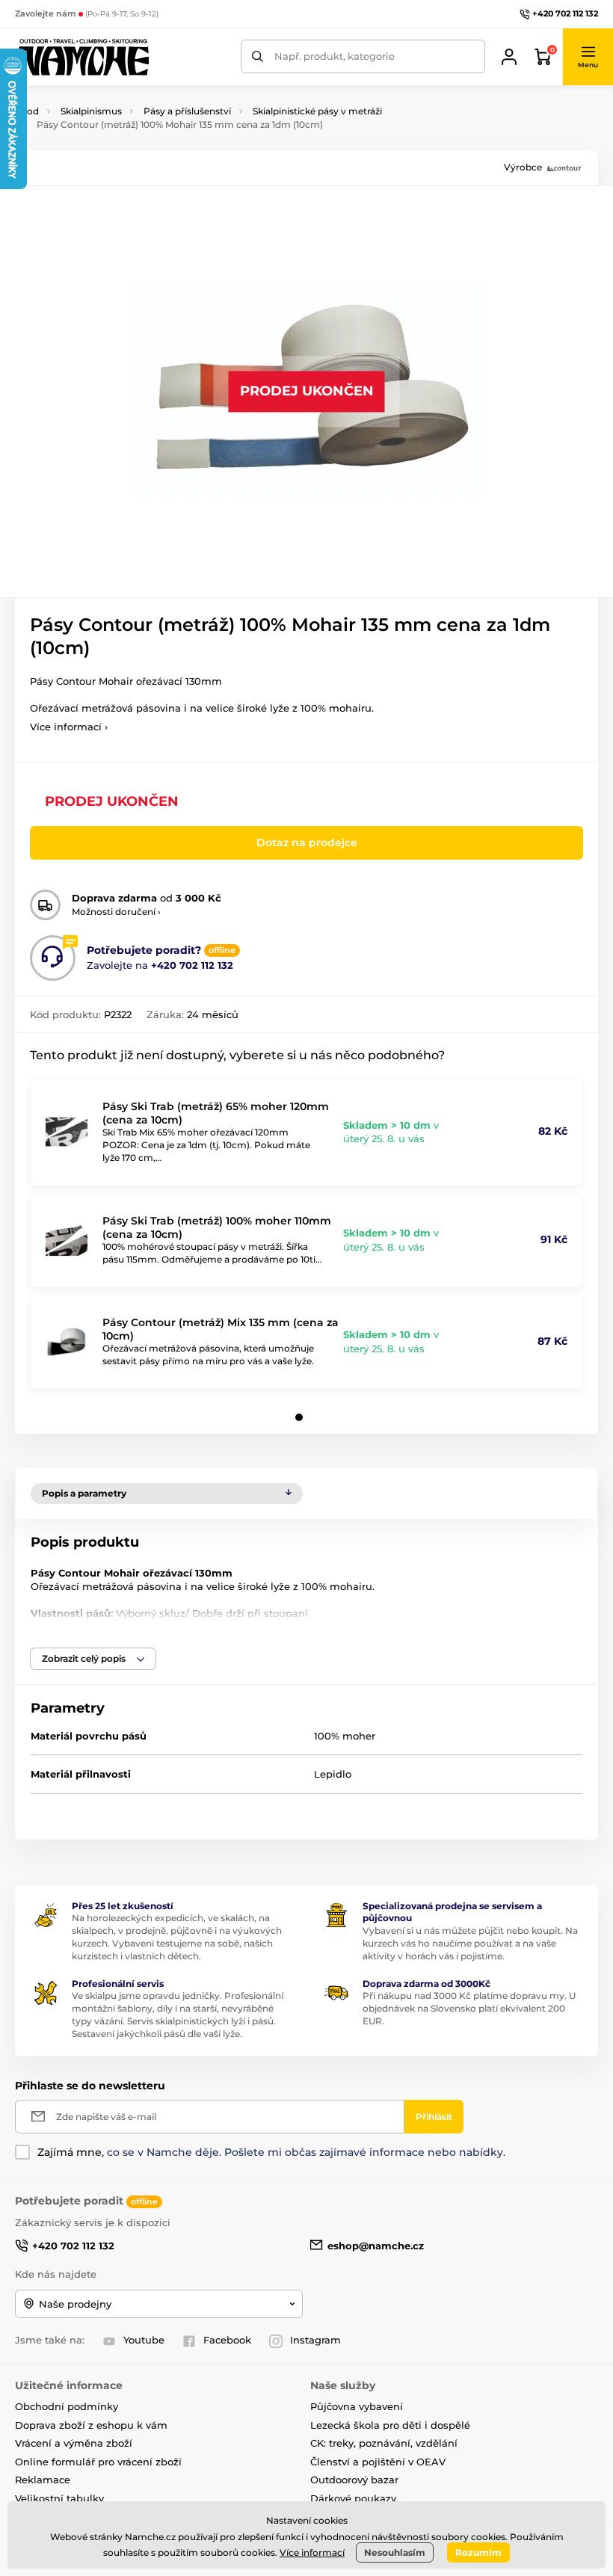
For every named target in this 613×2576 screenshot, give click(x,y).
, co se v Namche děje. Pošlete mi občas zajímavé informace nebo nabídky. (271, 2152)
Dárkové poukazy (353, 2498)
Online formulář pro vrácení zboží (98, 2462)
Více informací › (69, 727)
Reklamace (43, 2480)
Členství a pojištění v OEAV (378, 2462)
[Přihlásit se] (509, 57)
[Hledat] (258, 56)
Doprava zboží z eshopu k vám (91, 2425)
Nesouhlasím (395, 2552)
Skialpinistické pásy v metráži (317, 111)
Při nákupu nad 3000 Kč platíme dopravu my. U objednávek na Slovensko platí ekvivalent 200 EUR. (469, 2008)
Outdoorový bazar (354, 2480)
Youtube (144, 2340)
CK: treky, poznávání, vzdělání (384, 2443)
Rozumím (478, 2552)
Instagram (315, 2340)
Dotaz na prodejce (307, 842)
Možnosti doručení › (116, 912)
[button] (588, 57)
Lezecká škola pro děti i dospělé (390, 2425)
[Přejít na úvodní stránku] (82, 57)
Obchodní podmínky (67, 2406)
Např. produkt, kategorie (335, 56)
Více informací (312, 2552)
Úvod (27, 111)
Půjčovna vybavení (357, 2406)
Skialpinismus (91, 111)
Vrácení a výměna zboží (74, 2443)
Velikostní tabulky (59, 2498)
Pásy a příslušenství (187, 111)
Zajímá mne (70, 2152)
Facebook (227, 2340)
